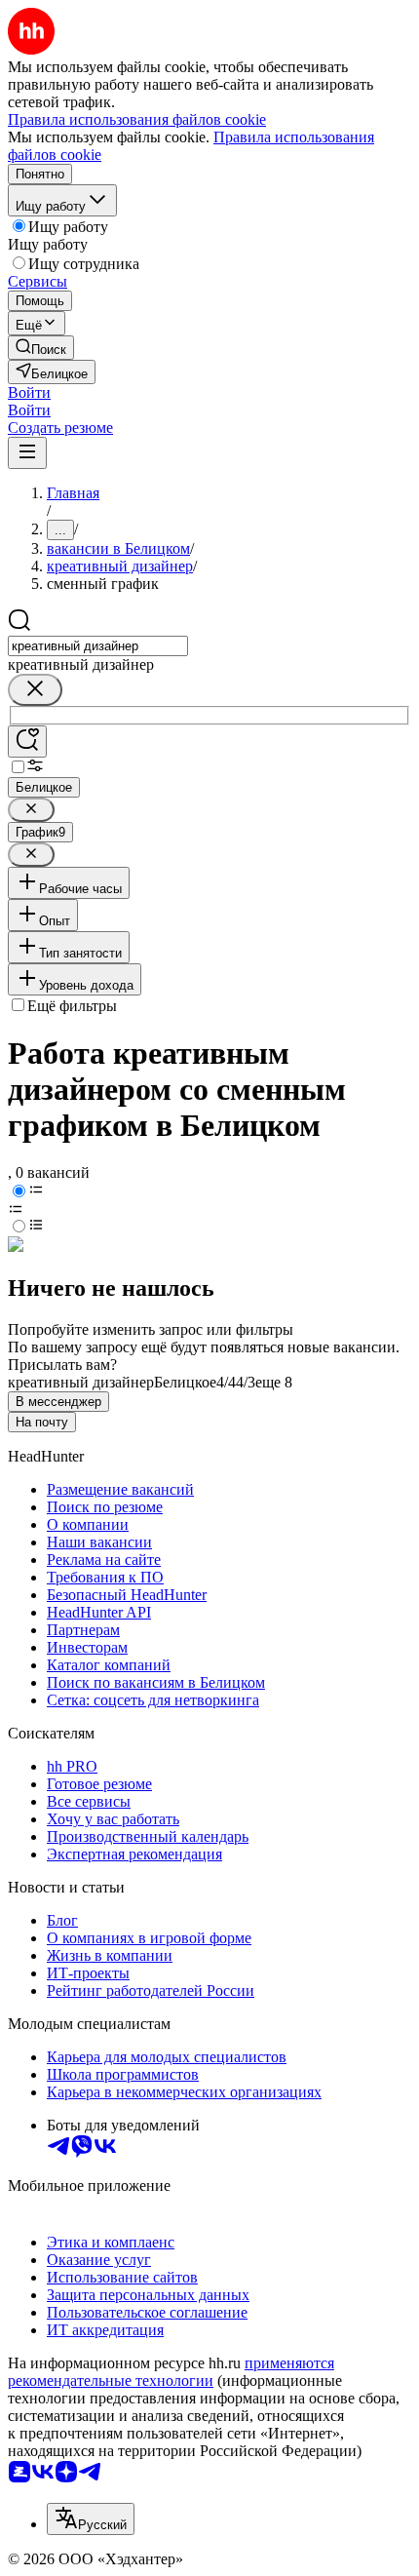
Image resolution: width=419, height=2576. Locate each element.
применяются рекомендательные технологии (171, 2372)
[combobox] (98, 646)
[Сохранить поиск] (27, 742)
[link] (41, 348)
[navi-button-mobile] (27, 453)
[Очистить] (35, 690)
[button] (29, 392)
